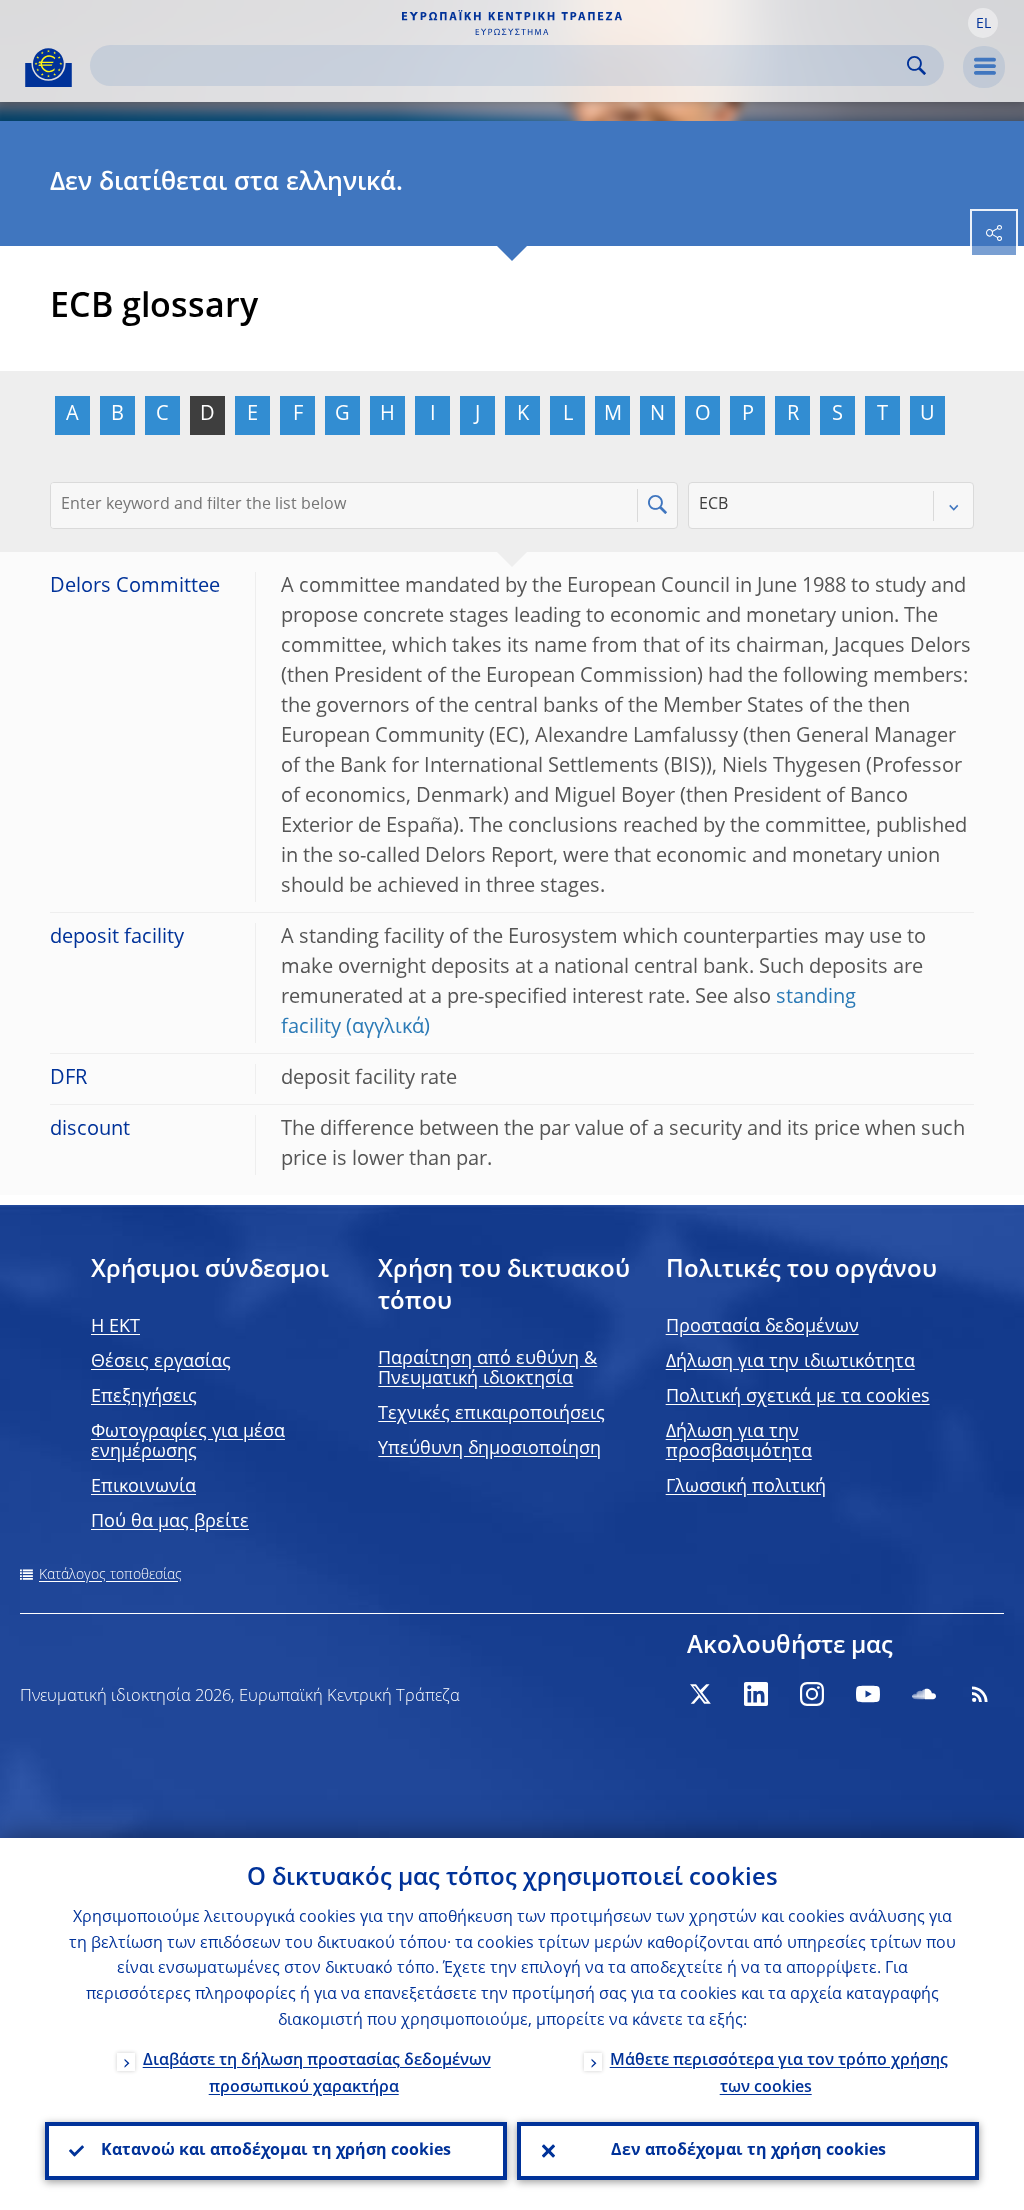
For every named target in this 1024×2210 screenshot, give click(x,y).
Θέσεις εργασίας (161, 1362)
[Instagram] (812, 1694)
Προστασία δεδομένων (762, 1327)
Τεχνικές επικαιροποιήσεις (491, 1414)
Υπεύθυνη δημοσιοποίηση (489, 1449)
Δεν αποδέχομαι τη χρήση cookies (748, 2151)
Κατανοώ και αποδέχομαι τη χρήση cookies (276, 2151)
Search (916, 65)
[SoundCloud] (924, 1694)
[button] (983, 23)
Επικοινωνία (143, 1487)
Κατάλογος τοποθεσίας (110, 1575)
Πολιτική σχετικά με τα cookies (798, 1397)
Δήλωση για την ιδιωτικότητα (790, 1362)
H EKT (115, 1327)
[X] (700, 1694)
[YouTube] (868, 1694)
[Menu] (984, 67)
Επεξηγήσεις (144, 1397)
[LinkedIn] (756, 1694)
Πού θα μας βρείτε (170, 1522)
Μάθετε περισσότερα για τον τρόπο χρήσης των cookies (779, 2074)
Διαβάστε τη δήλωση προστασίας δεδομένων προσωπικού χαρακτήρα (317, 2074)
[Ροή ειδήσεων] (980, 1694)
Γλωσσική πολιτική (746, 1487)
